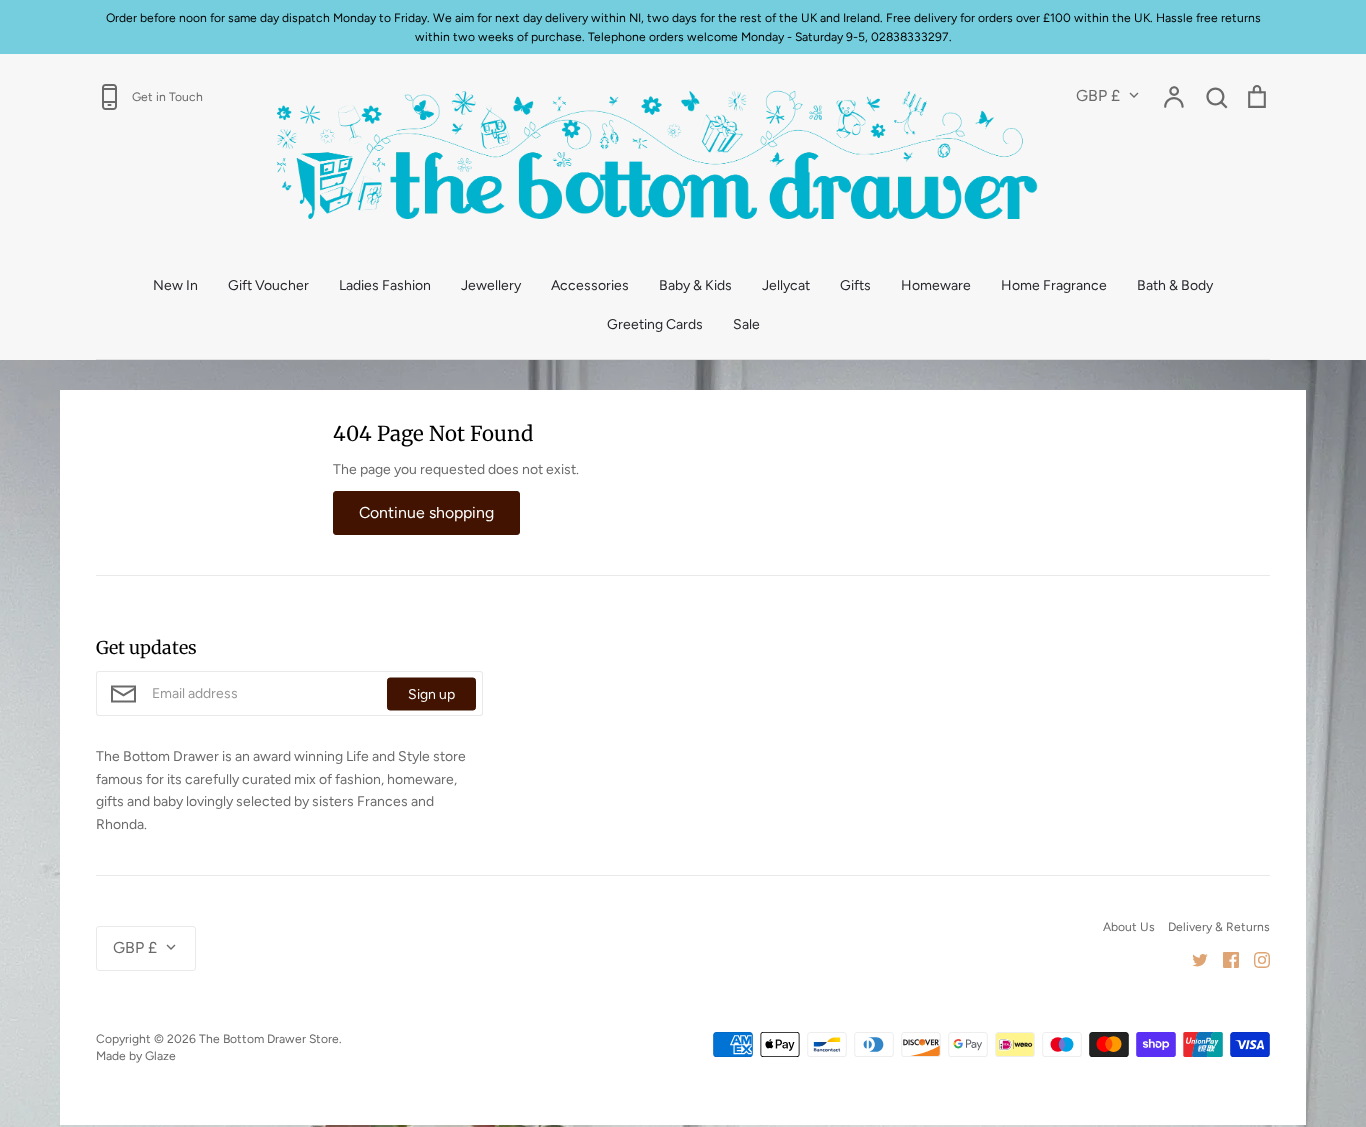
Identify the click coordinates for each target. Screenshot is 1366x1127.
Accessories (590, 285)
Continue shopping (426, 512)
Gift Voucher (268, 285)
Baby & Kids (695, 285)
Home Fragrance (1054, 285)
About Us (1129, 926)
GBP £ (1098, 95)
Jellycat (786, 285)
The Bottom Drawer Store (269, 1038)
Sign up (431, 693)
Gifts (855, 285)
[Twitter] (1192, 958)
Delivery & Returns (1219, 926)
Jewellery (491, 285)
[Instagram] (1254, 958)
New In (175, 285)
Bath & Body (1175, 285)
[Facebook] (1223, 958)
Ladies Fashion (385, 285)
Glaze (160, 1055)
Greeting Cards (655, 324)
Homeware (936, 285)
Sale (746, 324)
